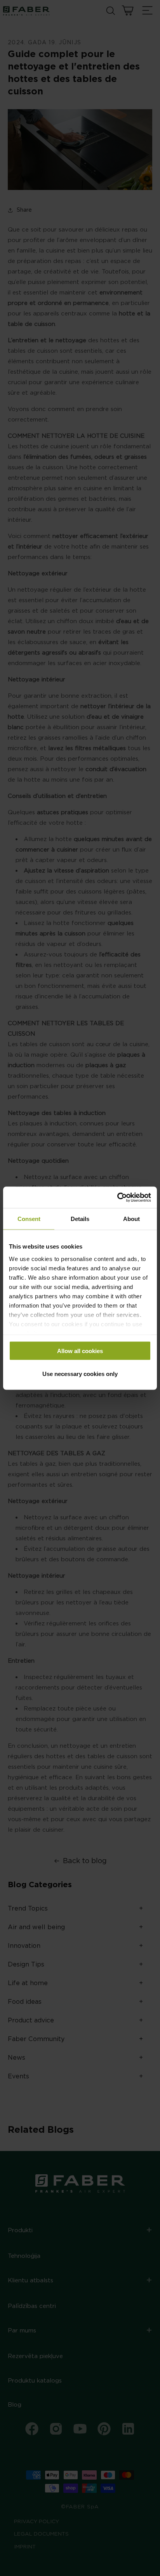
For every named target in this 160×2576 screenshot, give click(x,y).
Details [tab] (80, 1219)
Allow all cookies (80, 1351)
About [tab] (131, 1219)
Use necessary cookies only (80, 1373)
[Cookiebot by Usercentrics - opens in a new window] (117, 1197)
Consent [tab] (29, 1219)
